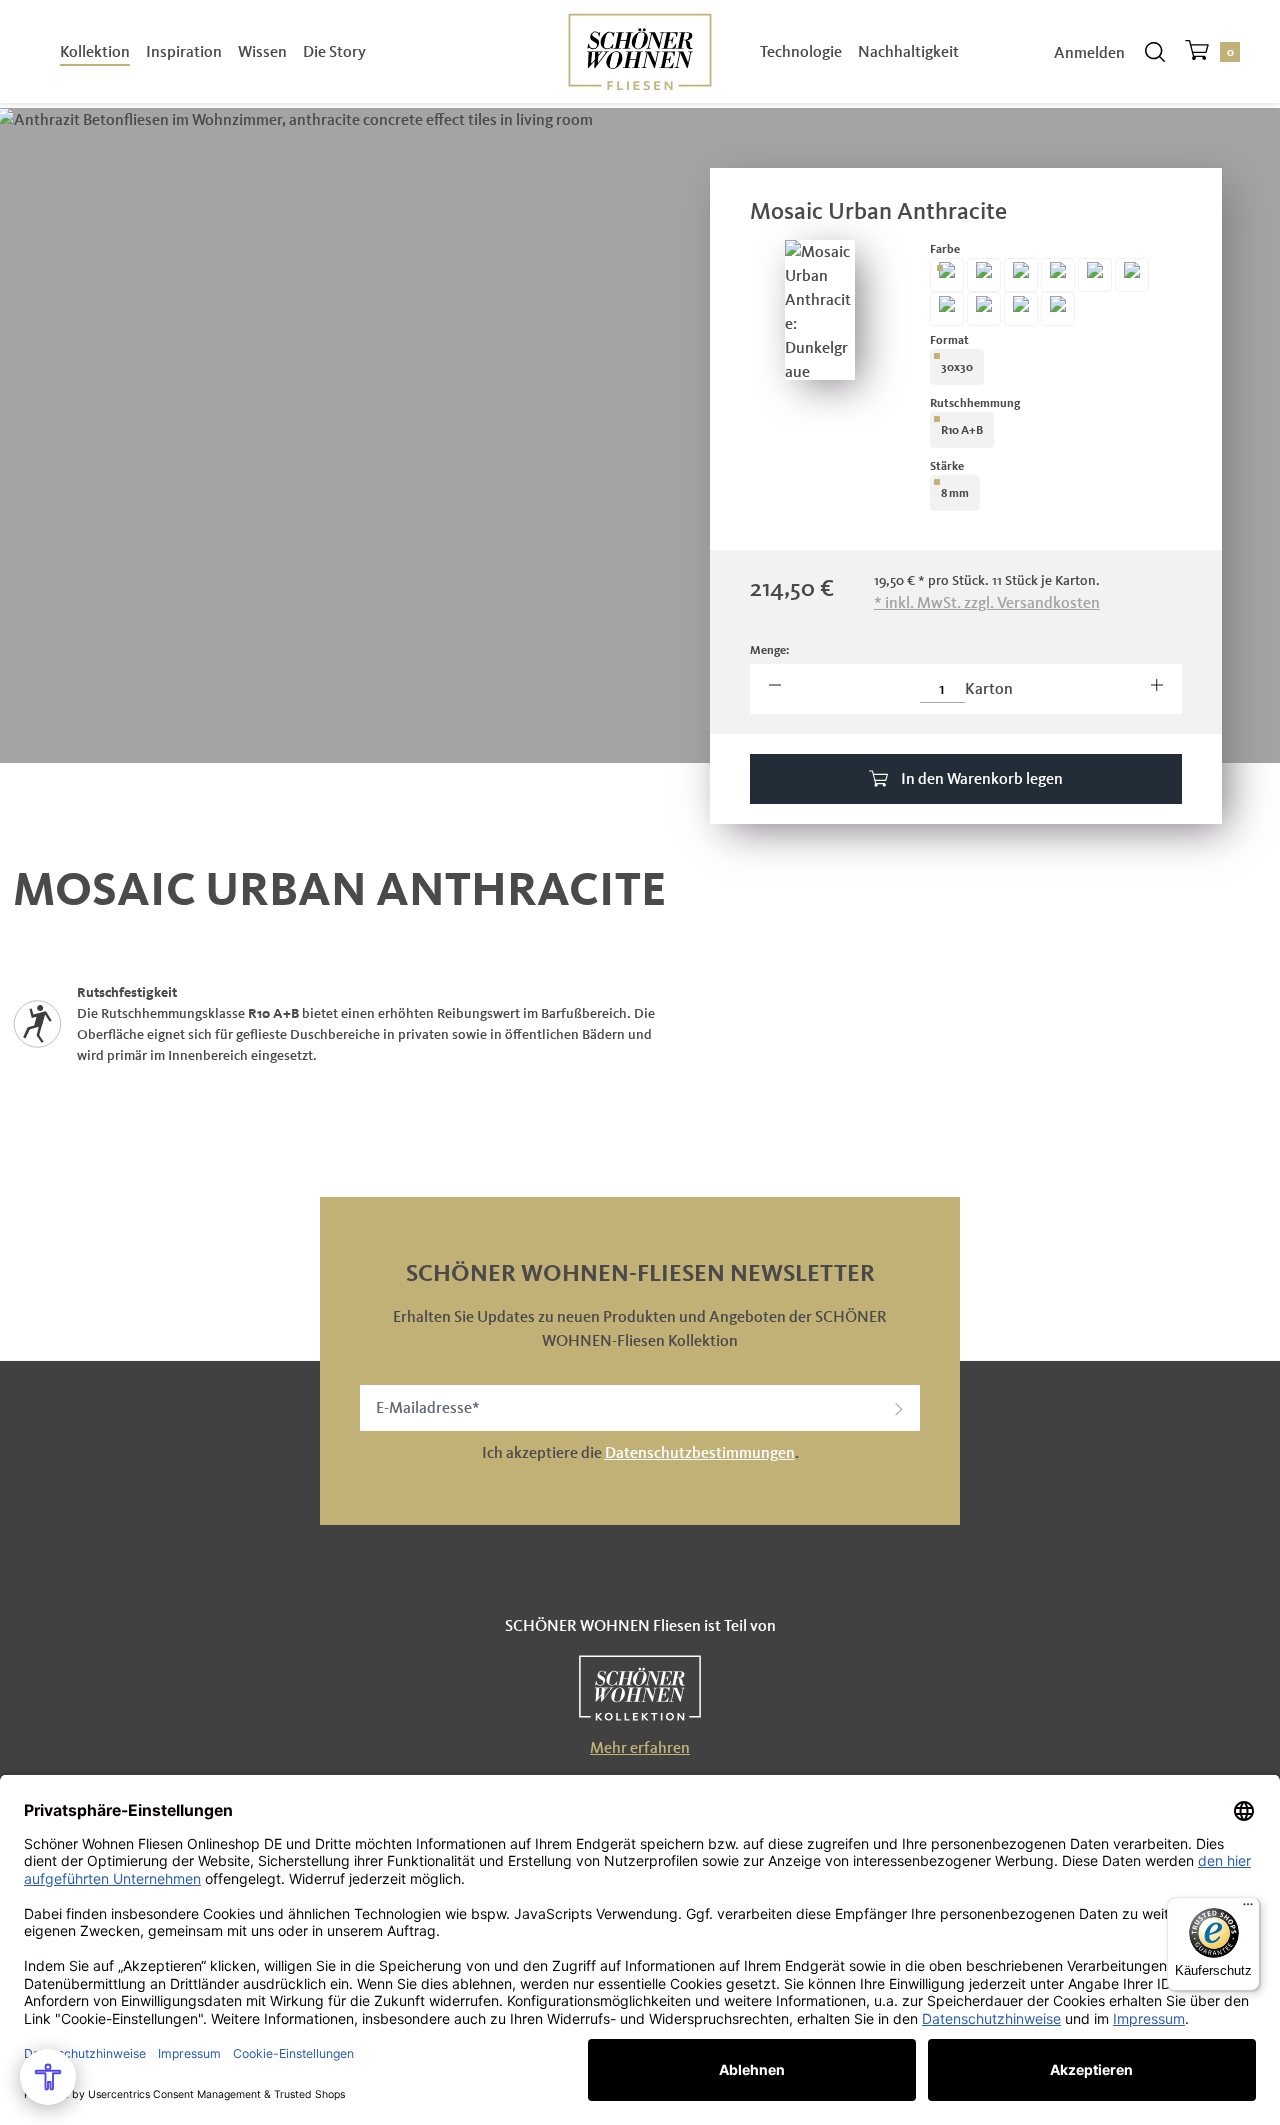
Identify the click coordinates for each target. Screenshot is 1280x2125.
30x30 (957, 367)
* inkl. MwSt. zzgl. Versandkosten (987, 602)
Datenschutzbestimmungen (700, 1452)
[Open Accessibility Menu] (48, 2077)
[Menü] (1248, 1909)
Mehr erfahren (640, 1747)
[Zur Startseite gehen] (640, 51)
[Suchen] (1155, 52)
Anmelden (1089, 52)
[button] (898, 1408)
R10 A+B (962, 430)
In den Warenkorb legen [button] (980, 778)
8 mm (955, 493)
